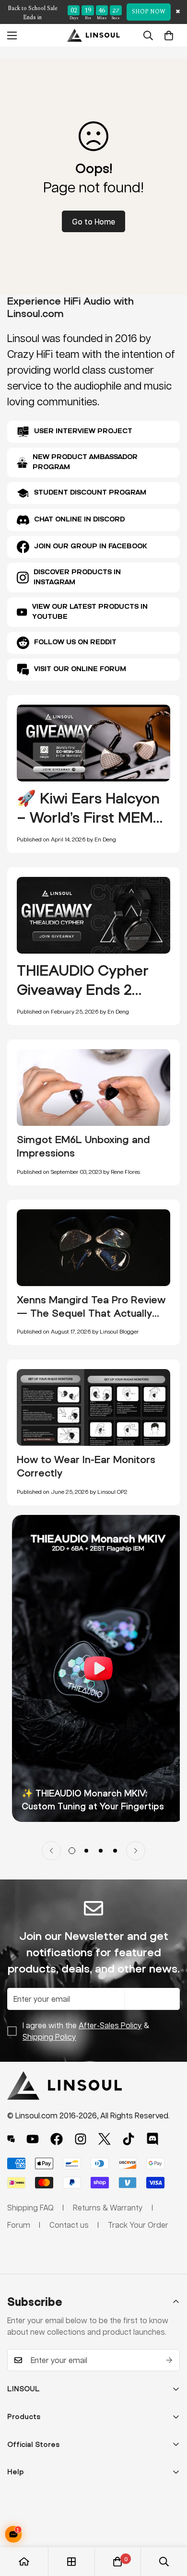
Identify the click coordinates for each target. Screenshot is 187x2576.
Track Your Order (138, 2225)
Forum (19, 2225)
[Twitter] (105, 2139)
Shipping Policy (49, 2037)
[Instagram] (81, 2139)
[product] (24, 2562)
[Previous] (51, 1851)
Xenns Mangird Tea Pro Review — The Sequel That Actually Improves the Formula (91, 1313)
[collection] (71, 2562)
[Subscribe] (169, 2360)
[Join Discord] (152, 2139)
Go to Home (93, 221)
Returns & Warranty (108, 2207)
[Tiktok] (129, 2139)
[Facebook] (57, 2139)
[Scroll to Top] (170, 2525)
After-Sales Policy (110, 2025)
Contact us (69, 2225)
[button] (169, 35)
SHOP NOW (149, 12)
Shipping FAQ (30, 2207)
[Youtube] (33, 2139)
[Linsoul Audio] (93, 35)
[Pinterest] (11, 2139)
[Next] (136, 1851)
